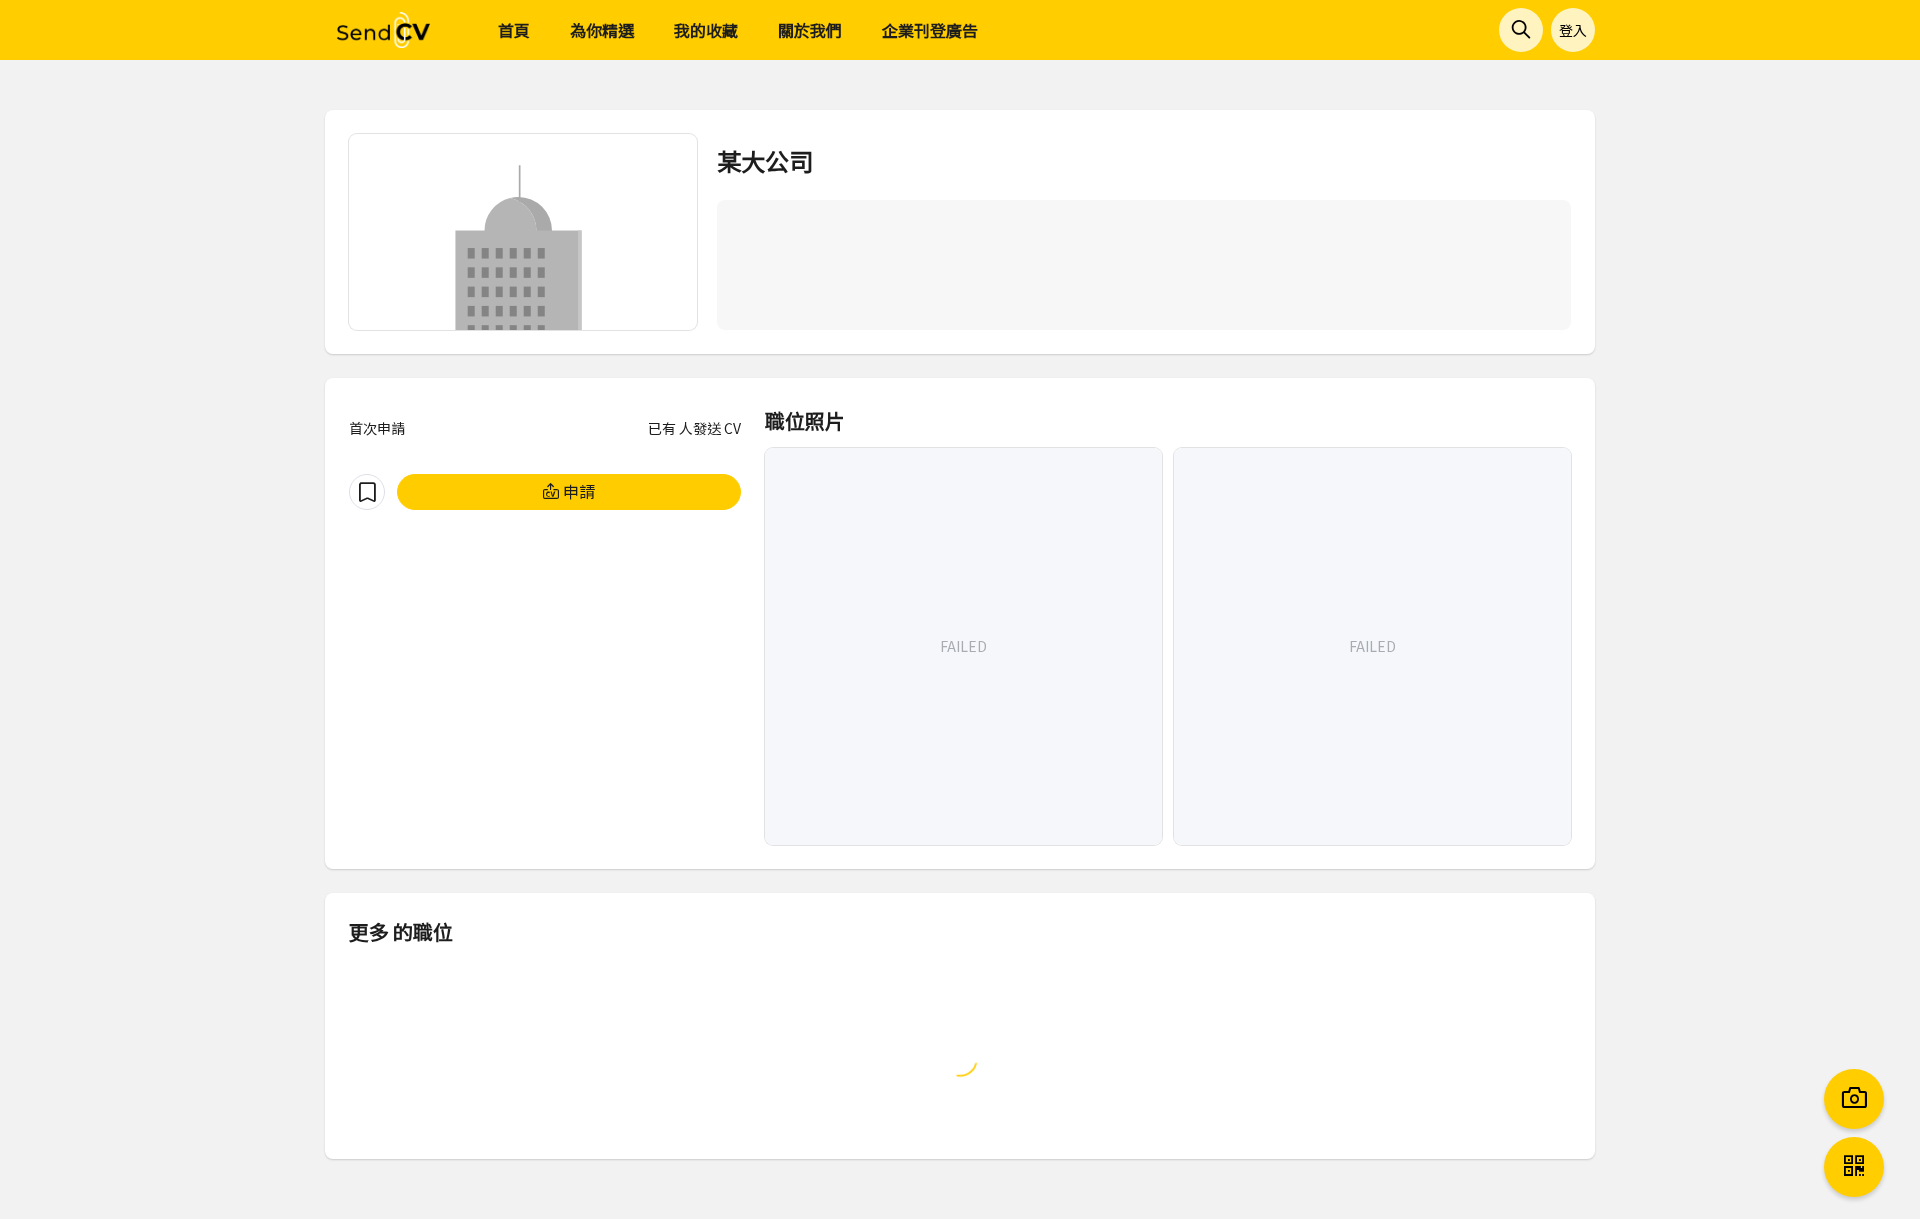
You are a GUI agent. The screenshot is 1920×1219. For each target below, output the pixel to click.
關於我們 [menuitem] (810, 30)
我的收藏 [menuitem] (706, 30)
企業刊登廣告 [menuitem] (930, 30)
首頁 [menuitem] (514, 30)
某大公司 (765, 160)
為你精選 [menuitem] (602, 30)
